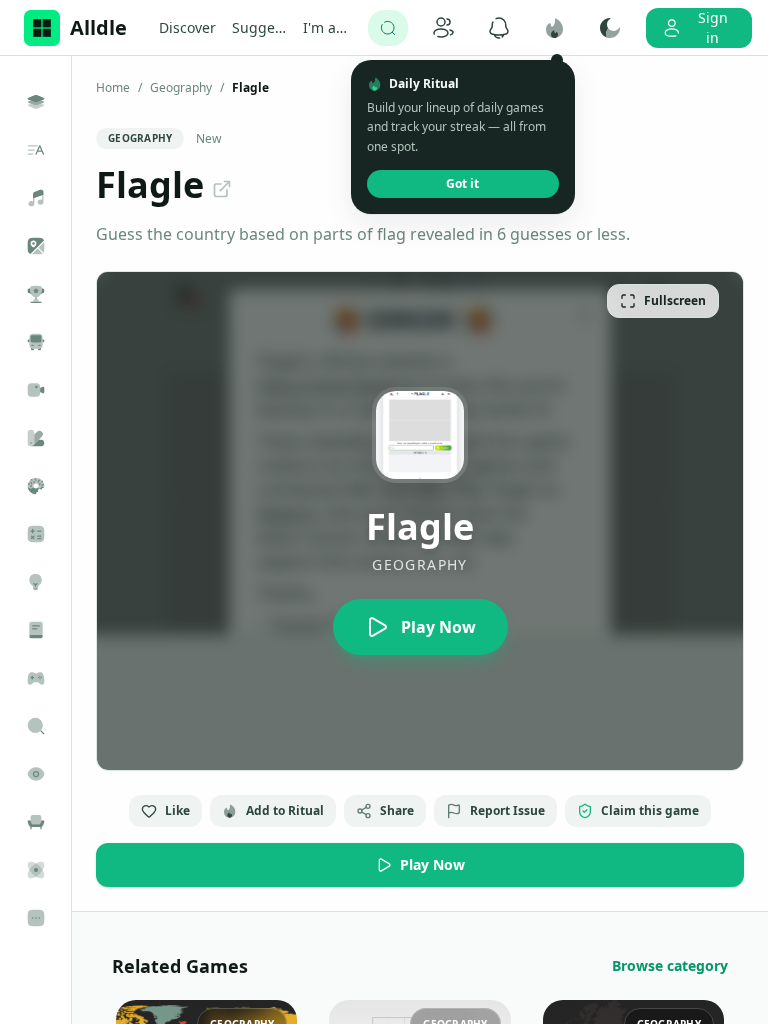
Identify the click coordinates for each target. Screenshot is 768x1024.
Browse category (670, 965)
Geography (181, 88)
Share (397, 810)
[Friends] (443, 28)
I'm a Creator (328, 28)
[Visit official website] (222, 189)
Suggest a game (259, 28)
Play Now (432, 864)
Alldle (98, 27)
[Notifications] (498, 28)
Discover (187, 27)
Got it (462, 183)
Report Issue (507, 810)
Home (113, 88)
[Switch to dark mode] (610, 28)
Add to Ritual (285, 810)
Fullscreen (675, 300)
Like (177, 810)
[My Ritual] (555, 28)
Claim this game (650, 810)
